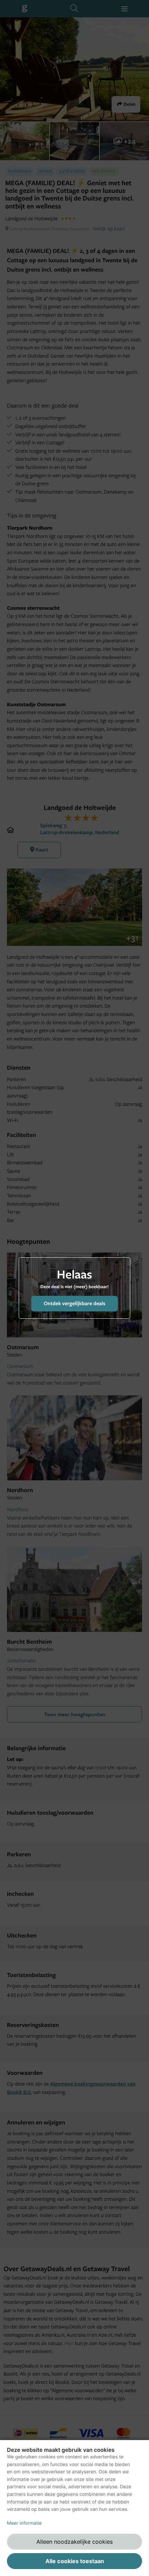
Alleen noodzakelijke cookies (74, 2542)
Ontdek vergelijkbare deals (74, 1303)
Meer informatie (24, 2523)
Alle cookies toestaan (75, 2561)
